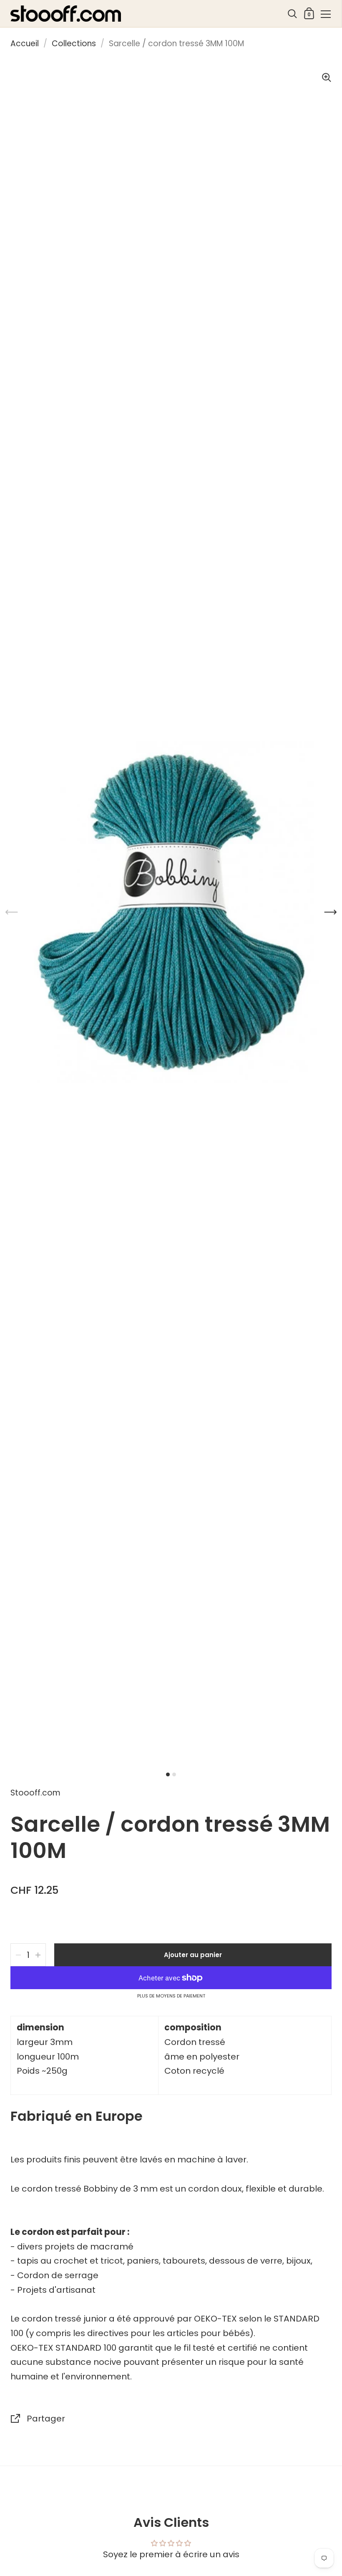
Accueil (25, 44)
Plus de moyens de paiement (171, 1996)
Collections (74, 44)
